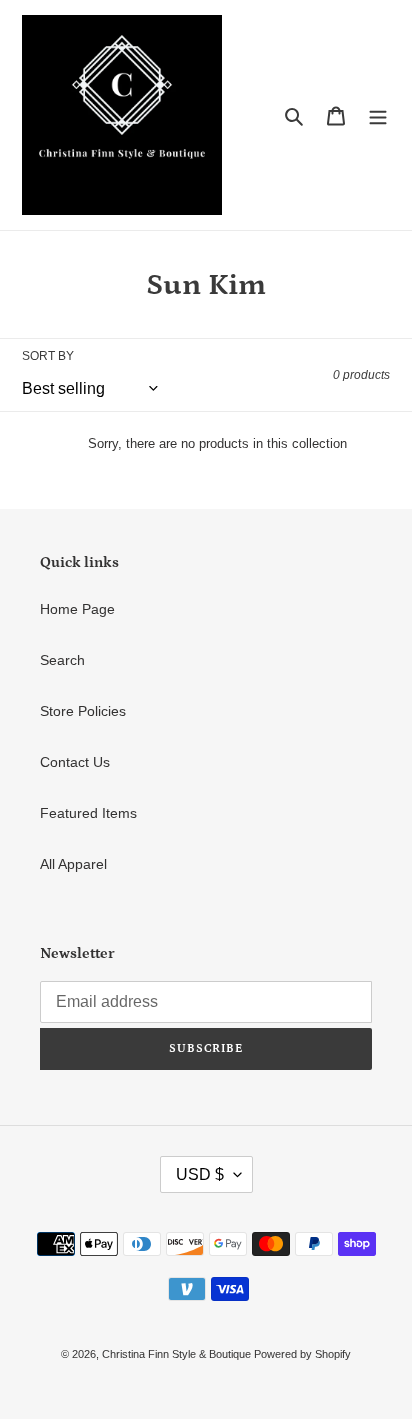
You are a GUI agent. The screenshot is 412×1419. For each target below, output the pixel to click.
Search (62, 660)
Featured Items (88, 813)
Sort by (48, 356)
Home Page (77, 609)
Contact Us (75, 762)
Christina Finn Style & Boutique (178, 1354)
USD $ (200, 1174)
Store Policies (83, 711)
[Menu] (378, 114)
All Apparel (73, 864)
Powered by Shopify (302, 1354)
